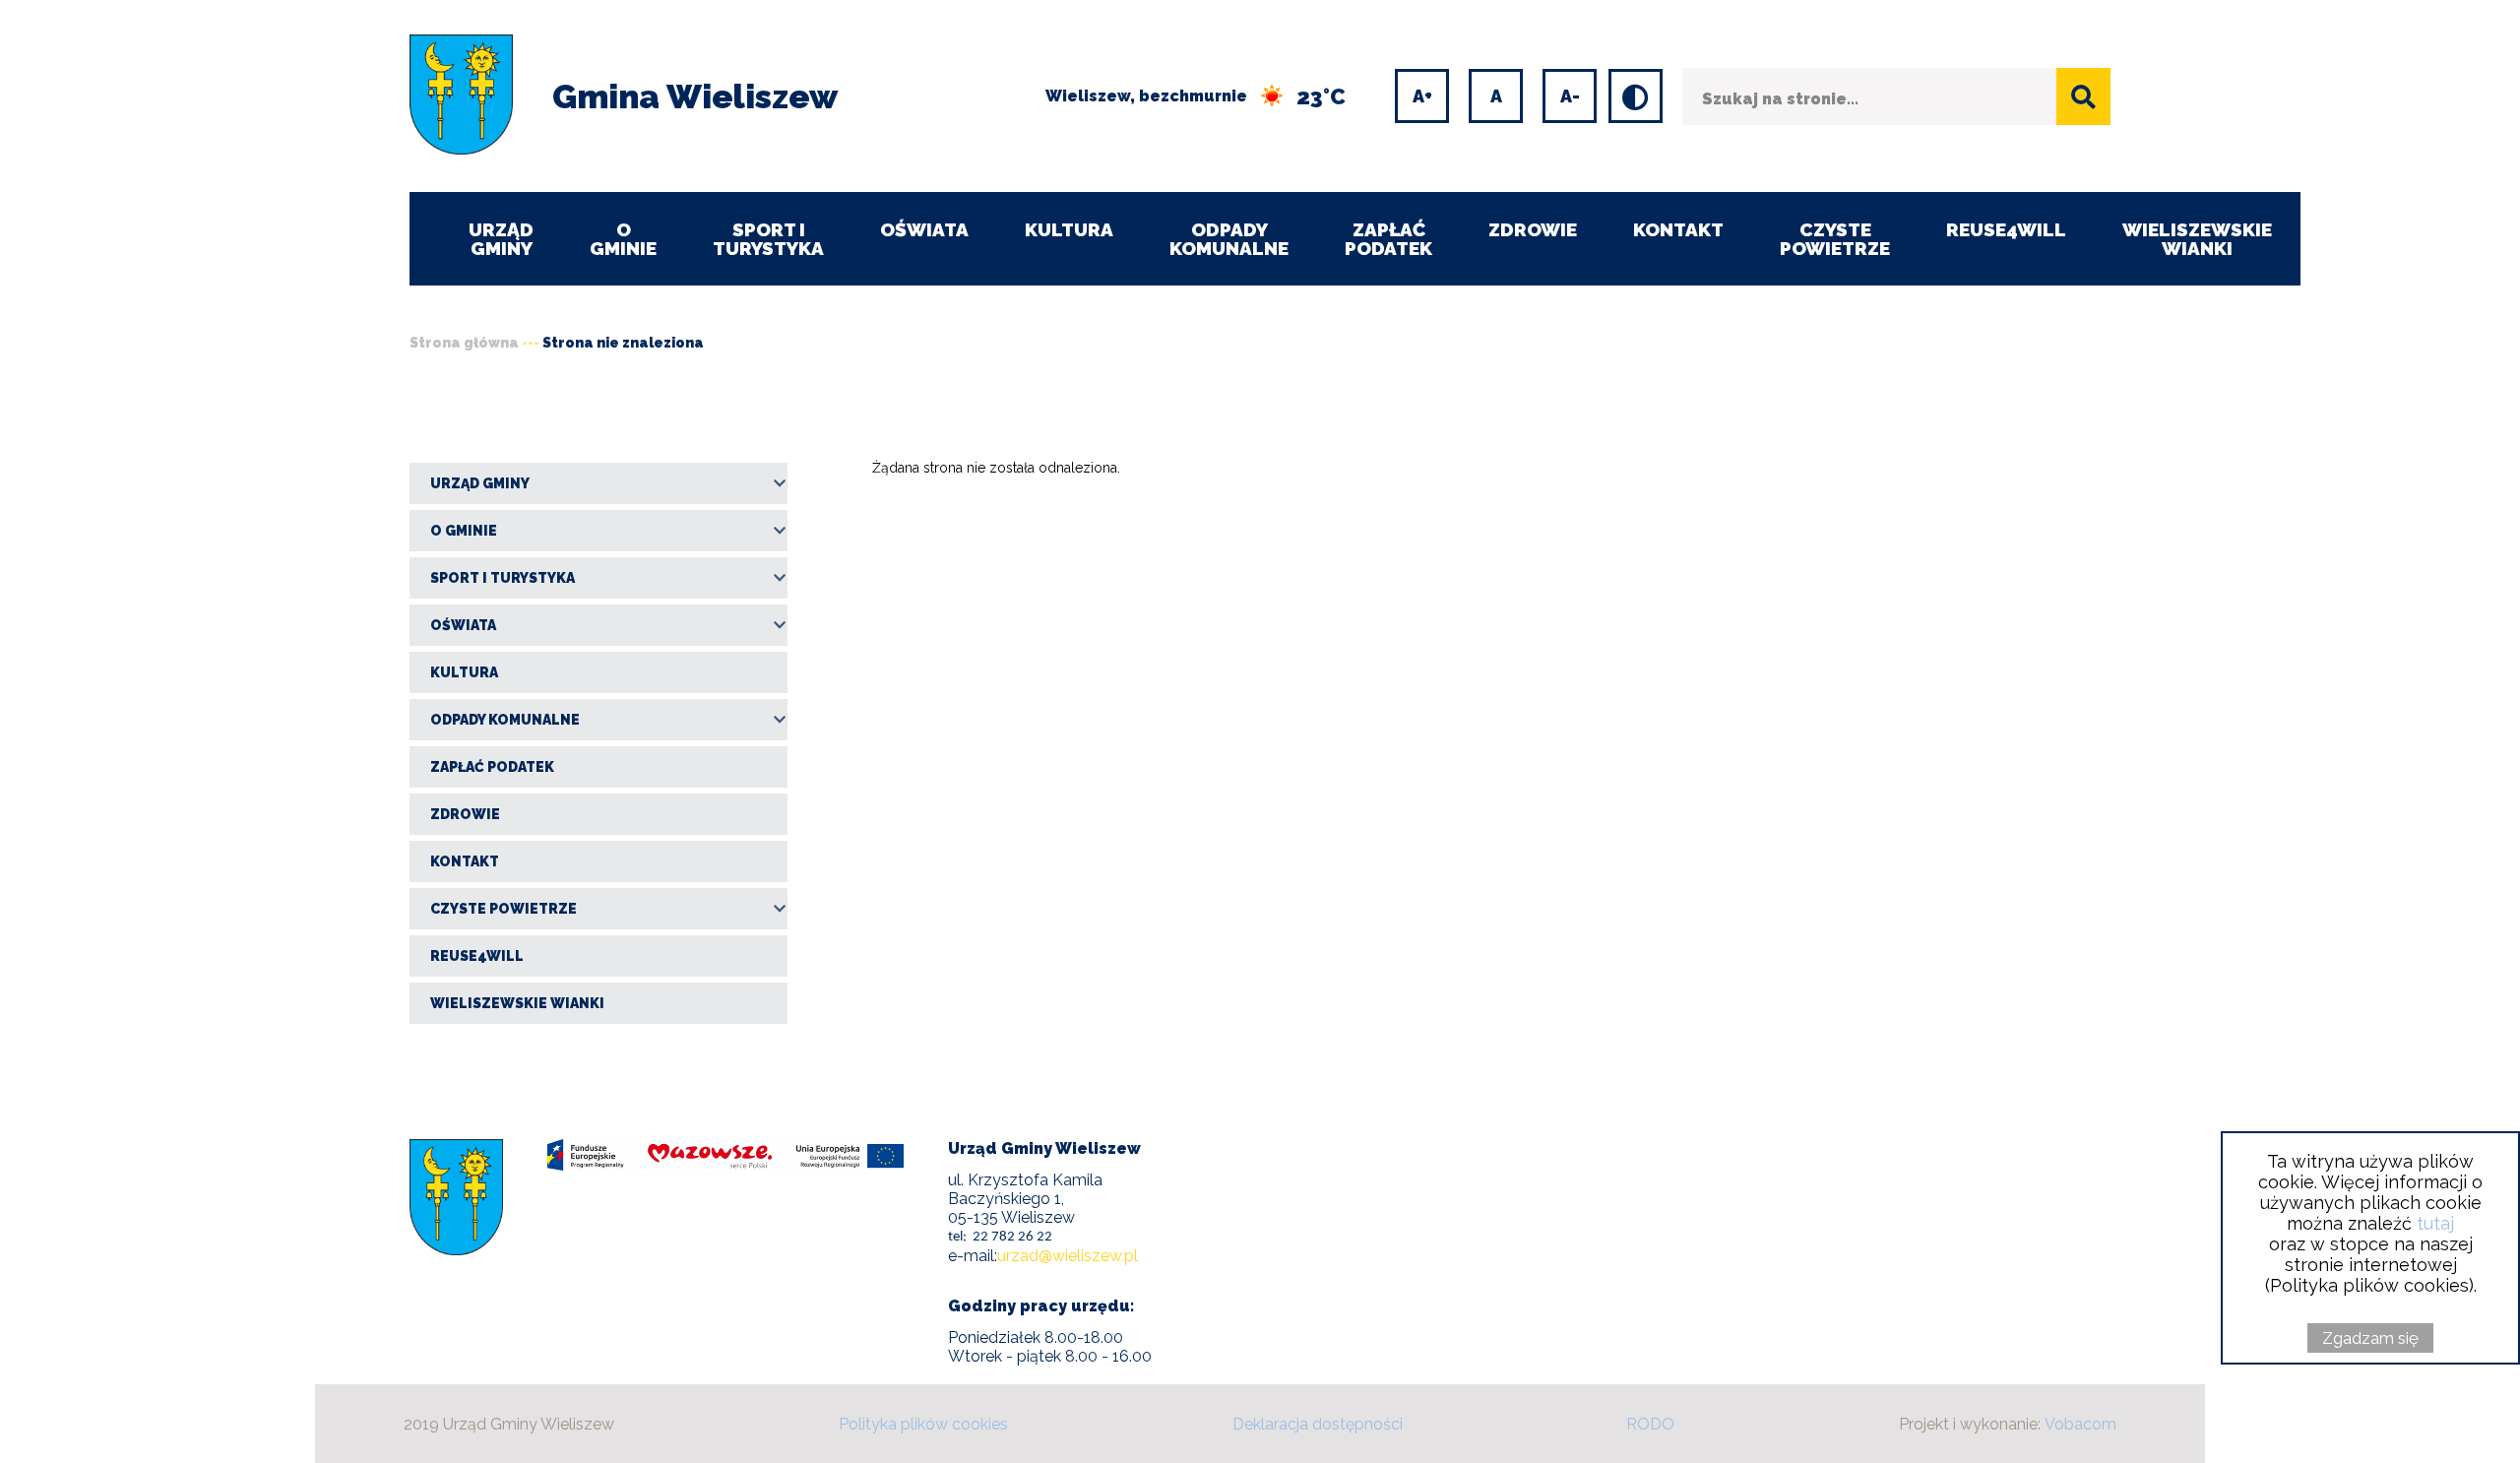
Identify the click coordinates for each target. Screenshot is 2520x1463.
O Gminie (623, 239)
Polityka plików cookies (923, 1424)
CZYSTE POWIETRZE (1835, 239)
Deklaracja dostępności (1318, 1424)
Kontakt (1678, 229)
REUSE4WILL (2006, 229)
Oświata (924, 229)
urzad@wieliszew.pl (1068, 1256)
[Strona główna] (461, 96)
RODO (1650, 1424)
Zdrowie (1533, 229)
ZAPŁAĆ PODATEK (1388, 239)
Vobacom (2080, 1424)
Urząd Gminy (501, 239)
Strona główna (464, 343)
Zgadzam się (2370, 1338)
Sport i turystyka (768, 239)
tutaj (2435, 1223)
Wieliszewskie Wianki (2197, 239)
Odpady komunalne (1229, 239)
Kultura (1069, 229)
